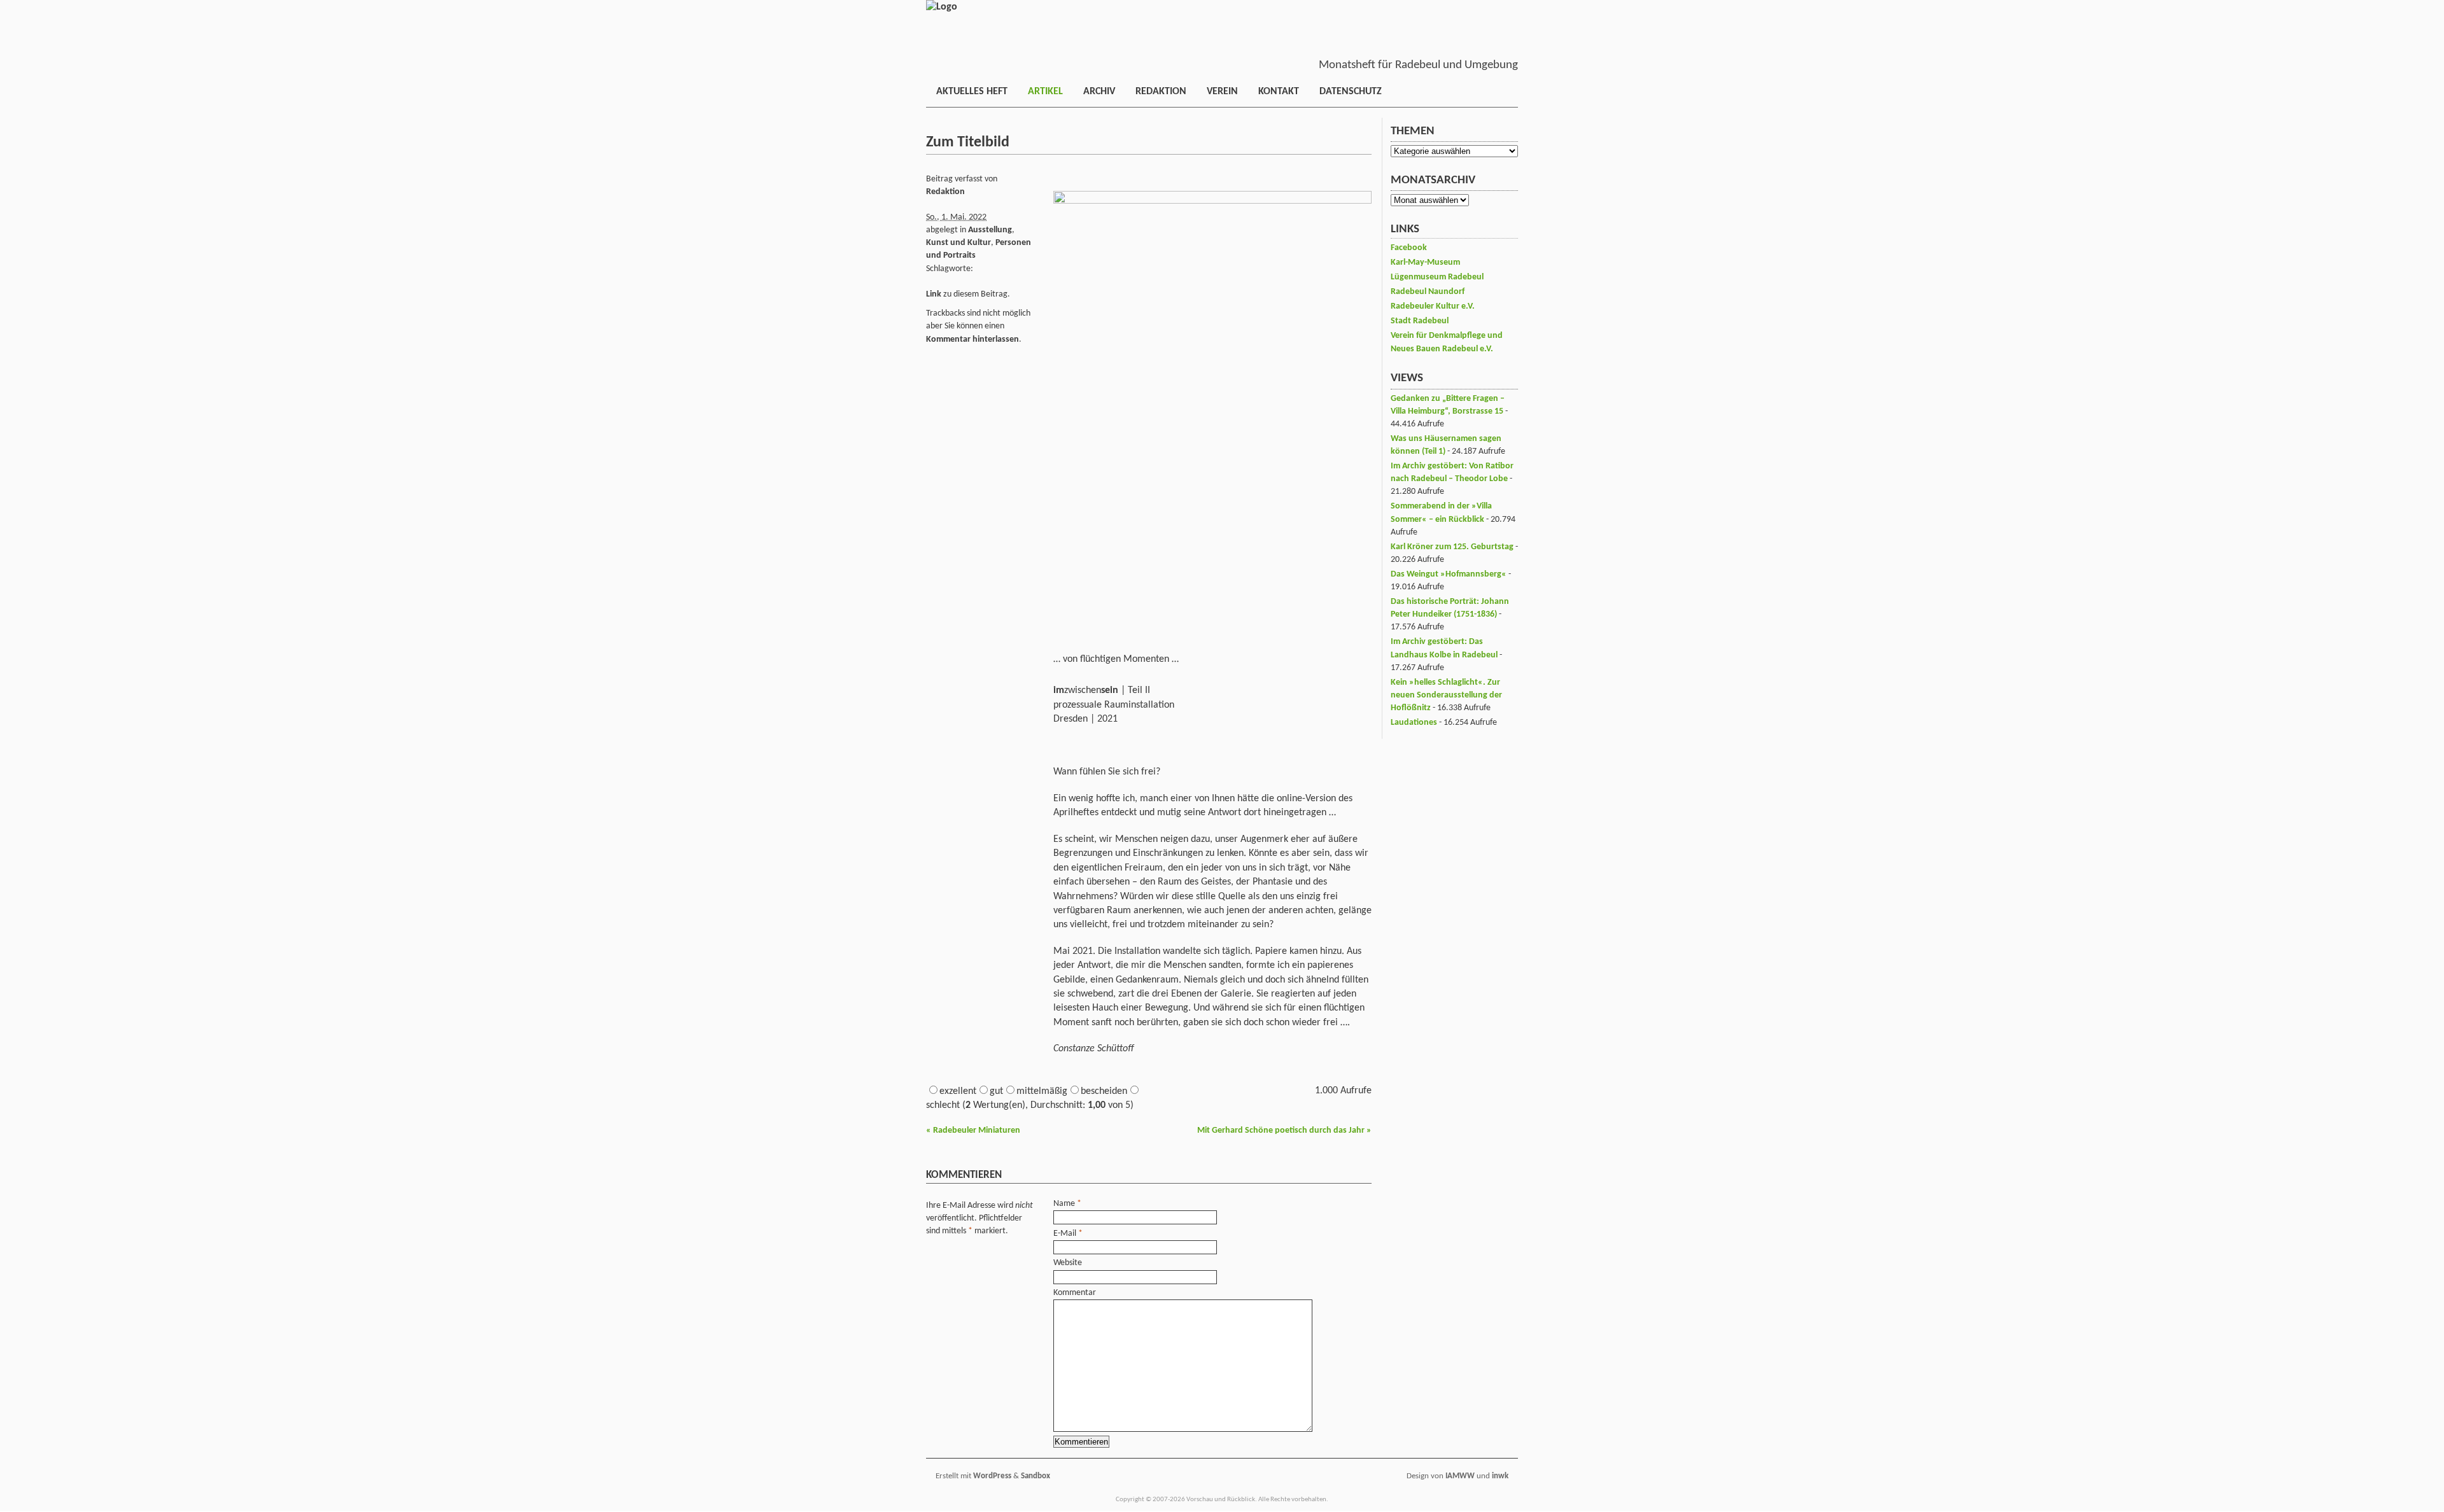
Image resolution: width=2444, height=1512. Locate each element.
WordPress (992, 1476)
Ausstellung (990, 230)
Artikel (1045, 92)
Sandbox (1036, 1476)
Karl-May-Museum (1425, 262)
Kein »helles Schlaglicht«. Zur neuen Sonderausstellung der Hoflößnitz (1446, 695)
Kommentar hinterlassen (973, 339)
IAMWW (1460, 1476)
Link (934, 294)
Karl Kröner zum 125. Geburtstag (1452, 547)
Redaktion (1161, 92)
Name (1064, 1204)
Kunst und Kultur (959, 243)
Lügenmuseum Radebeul (1437, 277)
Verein (1222, 92)
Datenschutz (1351, 92)
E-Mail (1065, 1234)
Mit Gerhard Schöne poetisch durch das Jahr (1284, 1130)
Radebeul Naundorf (1428, 292)
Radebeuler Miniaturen (973, 1130)
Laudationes (1414, 723)
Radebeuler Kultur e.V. (1433, 306)
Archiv (1099, 92)
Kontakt (1279, 92)
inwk (1500, 1476)
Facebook (1409, 248)
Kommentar (1075, 1293)
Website (1068, 1263)
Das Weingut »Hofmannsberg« (1449, 574)
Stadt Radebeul (1420, 321)
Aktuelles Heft (972, 92)
